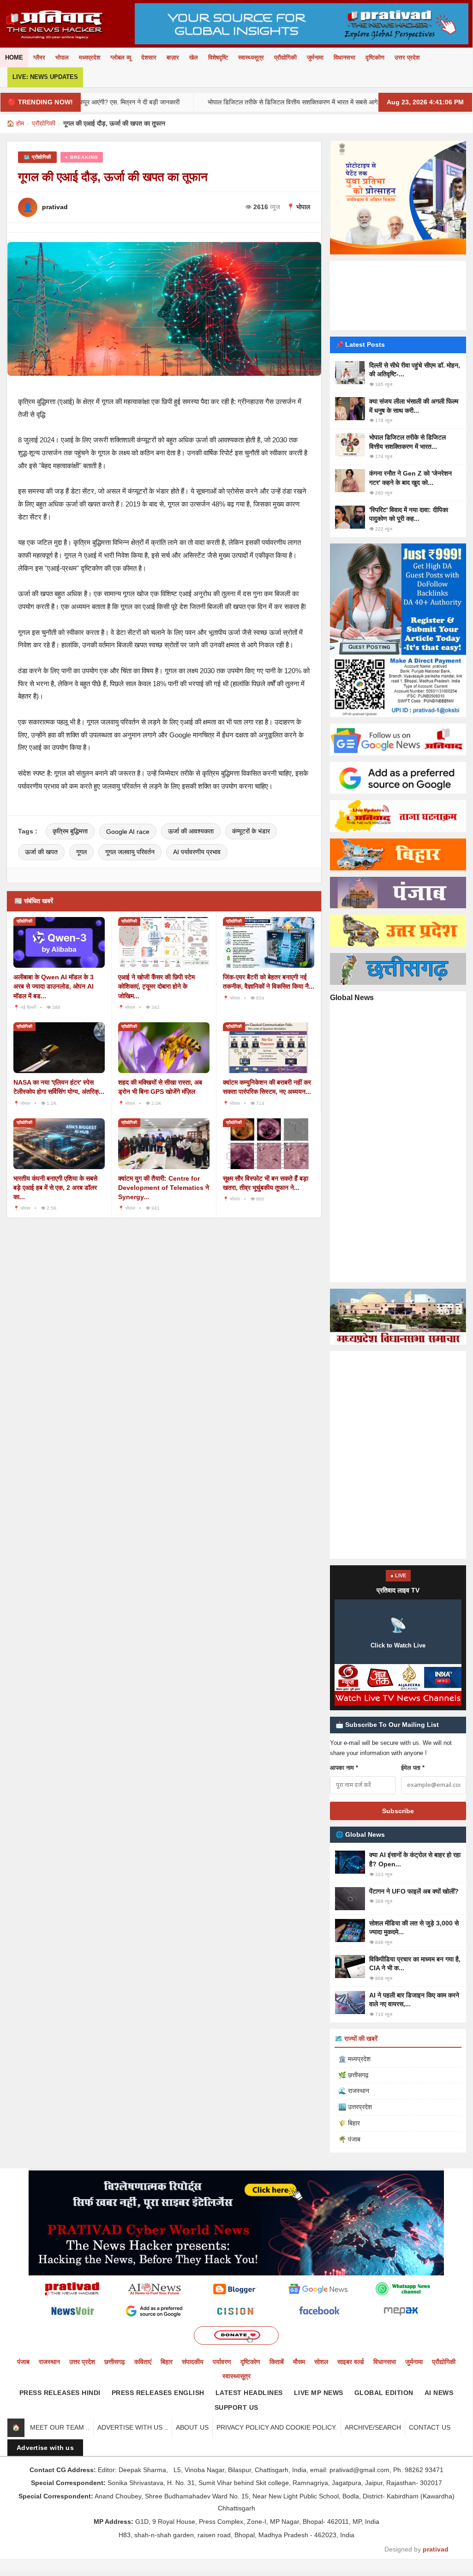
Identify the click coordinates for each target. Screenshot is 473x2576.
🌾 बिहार (349, 2123)
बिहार (167, 2362)
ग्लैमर (39, 57)
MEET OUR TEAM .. (60, 2427)
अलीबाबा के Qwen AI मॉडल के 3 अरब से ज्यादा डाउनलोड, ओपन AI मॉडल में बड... (54, 986)
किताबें (277, 2362)
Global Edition (384, 2393)
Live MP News (319, 2393)
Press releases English (158, 2393)
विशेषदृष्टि (218, 57)
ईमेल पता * (413, 1768)
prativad (436, 2549)
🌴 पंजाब (349, 2139)
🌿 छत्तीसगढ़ (353, 2075)
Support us (236, 2407)
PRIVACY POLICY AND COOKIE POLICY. (277, 2427)
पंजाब (23, 2362)
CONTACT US (430, 2427)
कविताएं (143, 2362)
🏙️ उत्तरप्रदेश (355, 2107)
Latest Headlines (249, 2393)
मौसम (299, 2362)
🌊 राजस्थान (354, 2091)
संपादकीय (193, 2362)
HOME (14, 57)
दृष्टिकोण (375, 57)
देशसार (149, 57)
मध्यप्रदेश (90, 57)
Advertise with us (45, 2448)
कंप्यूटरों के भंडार (251, 831)
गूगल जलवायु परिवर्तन (130, 852)
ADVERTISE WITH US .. (133, 2427)
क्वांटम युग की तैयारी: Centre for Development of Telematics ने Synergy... (164, 1188)
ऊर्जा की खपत (41, 852)
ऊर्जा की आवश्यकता (191, 831)
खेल (194, 57)
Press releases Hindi (60, 2393)
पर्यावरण (222, 2362)
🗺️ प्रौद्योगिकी (37, 157)
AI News (439, 2393)
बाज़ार (173, 57)
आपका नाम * (344, 1768)
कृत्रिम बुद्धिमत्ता (70, 831)
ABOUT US (192, 2427)
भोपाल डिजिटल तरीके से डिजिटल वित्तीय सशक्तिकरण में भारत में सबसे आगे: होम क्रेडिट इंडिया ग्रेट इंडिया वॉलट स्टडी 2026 (310, 102)
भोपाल (62, 57)
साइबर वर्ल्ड (351, 2362)
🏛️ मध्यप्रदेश (354, 2059)
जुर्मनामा (315, 57)
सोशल (321, 2362)
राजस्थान (49, 2362)
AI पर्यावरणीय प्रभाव (197, 852)
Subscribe (398, 1811)
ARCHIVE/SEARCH (373, 2427)
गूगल (81, 852)
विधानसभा (344, 57)
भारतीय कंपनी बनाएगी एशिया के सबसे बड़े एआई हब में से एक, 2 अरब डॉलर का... (55, 1188)
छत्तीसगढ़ (115, 2362)
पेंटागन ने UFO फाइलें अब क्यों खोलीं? (414, 1891)
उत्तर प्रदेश (407, 57)
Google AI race (128, 832)
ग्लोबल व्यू (121, 57)
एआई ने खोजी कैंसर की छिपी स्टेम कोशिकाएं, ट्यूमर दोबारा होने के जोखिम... (156, 986)
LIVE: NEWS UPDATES (45, 77)
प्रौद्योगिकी (285, 57)
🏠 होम (15, 123)
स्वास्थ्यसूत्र (251, 57)
